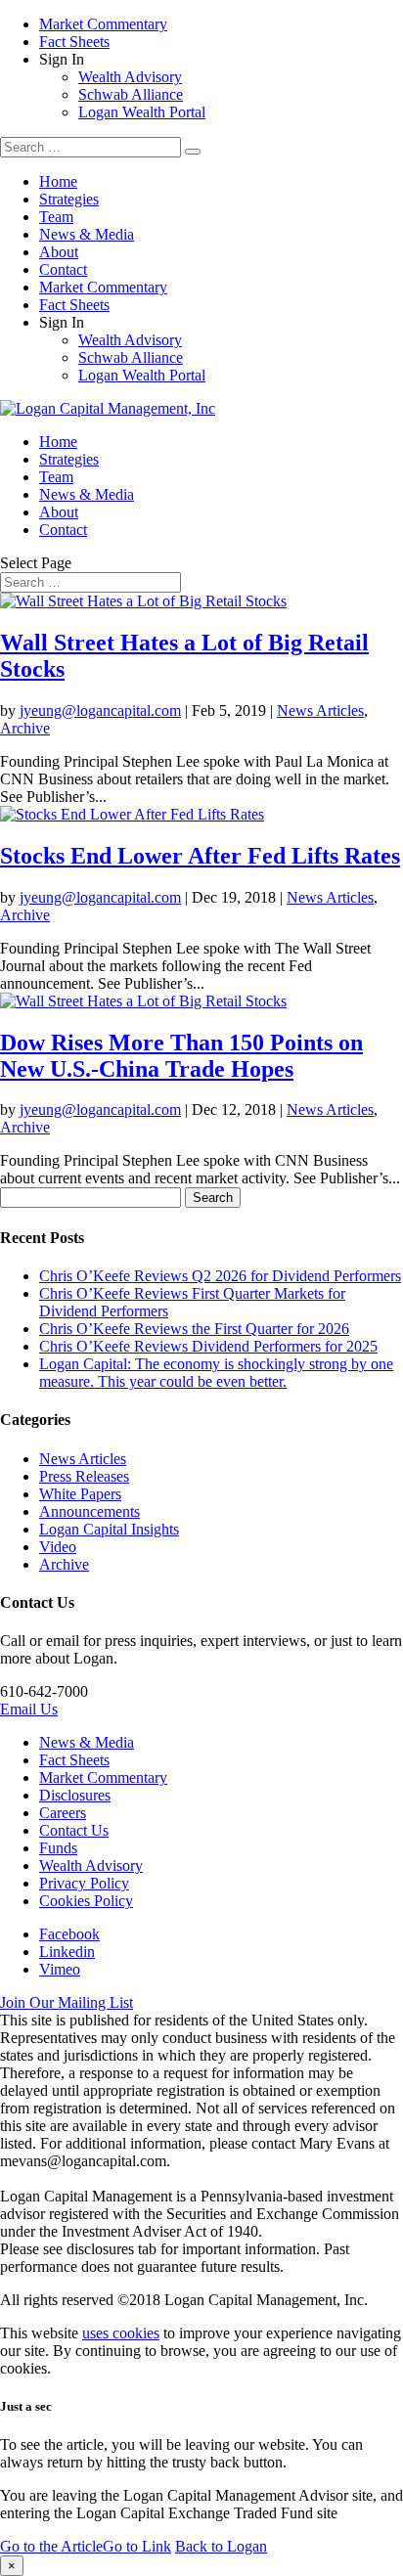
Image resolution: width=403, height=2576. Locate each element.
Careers (63, 1813)
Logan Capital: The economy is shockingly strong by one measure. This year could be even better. (216, 1373)
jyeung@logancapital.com (100, 711)
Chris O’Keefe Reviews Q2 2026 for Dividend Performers (220, 1276)
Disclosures (75, 1795)
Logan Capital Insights (109, 1529)
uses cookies (121, 2333)
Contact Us (74, 1830)
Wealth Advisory (130, 77)
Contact (63, 269)
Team (56, 217)
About (59, 252)
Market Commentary (103, 24)
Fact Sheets (74, 42)
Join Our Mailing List (67, 2002)
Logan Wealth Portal (142, 112)
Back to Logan (221, 2546)
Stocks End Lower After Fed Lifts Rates (200, 856)
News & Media (87, 234)
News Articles (320, 711)
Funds (58, 1848)
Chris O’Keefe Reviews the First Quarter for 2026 (194, 1329)
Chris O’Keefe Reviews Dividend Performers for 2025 (208, 1346)
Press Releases (84, 1476)
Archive (25, 728)
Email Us (29, 1709)
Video (58, 1547)
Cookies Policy (86, 1901)
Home (58, 181)
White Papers (80, 1494)
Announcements (90, 1511)
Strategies (69, 199)
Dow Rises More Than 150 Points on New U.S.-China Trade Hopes (181, 1056)
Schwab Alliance (131, 94)
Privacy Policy (84, 1883)
